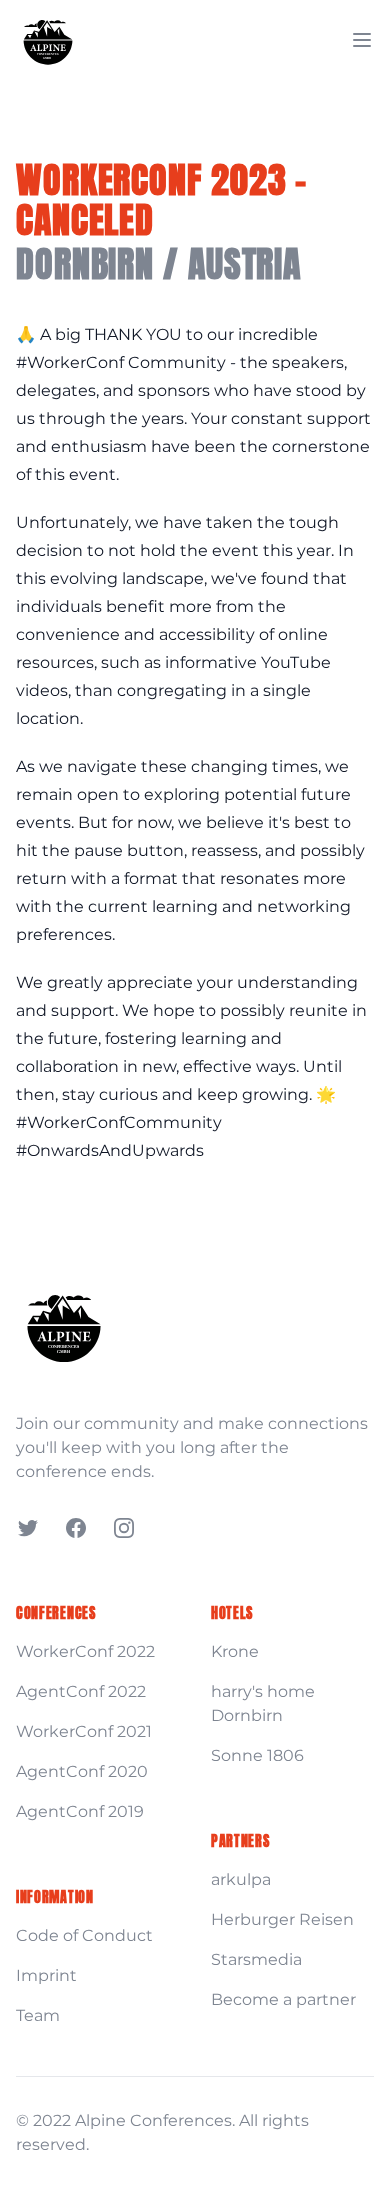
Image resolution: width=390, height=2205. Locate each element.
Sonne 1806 (257, 1755)
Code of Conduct (84, 1935)
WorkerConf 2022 (85, 1651)
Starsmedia (256, 1959)
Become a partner (283, 1999)
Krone (235, 1651)
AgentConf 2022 (81, 1691)
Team (38, 2015)
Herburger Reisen (282, 1919)
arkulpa (241, 1879)
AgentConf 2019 (80, 1811)
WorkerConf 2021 (84, 1731)
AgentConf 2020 (82, 1771)
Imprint (46, 1975)
